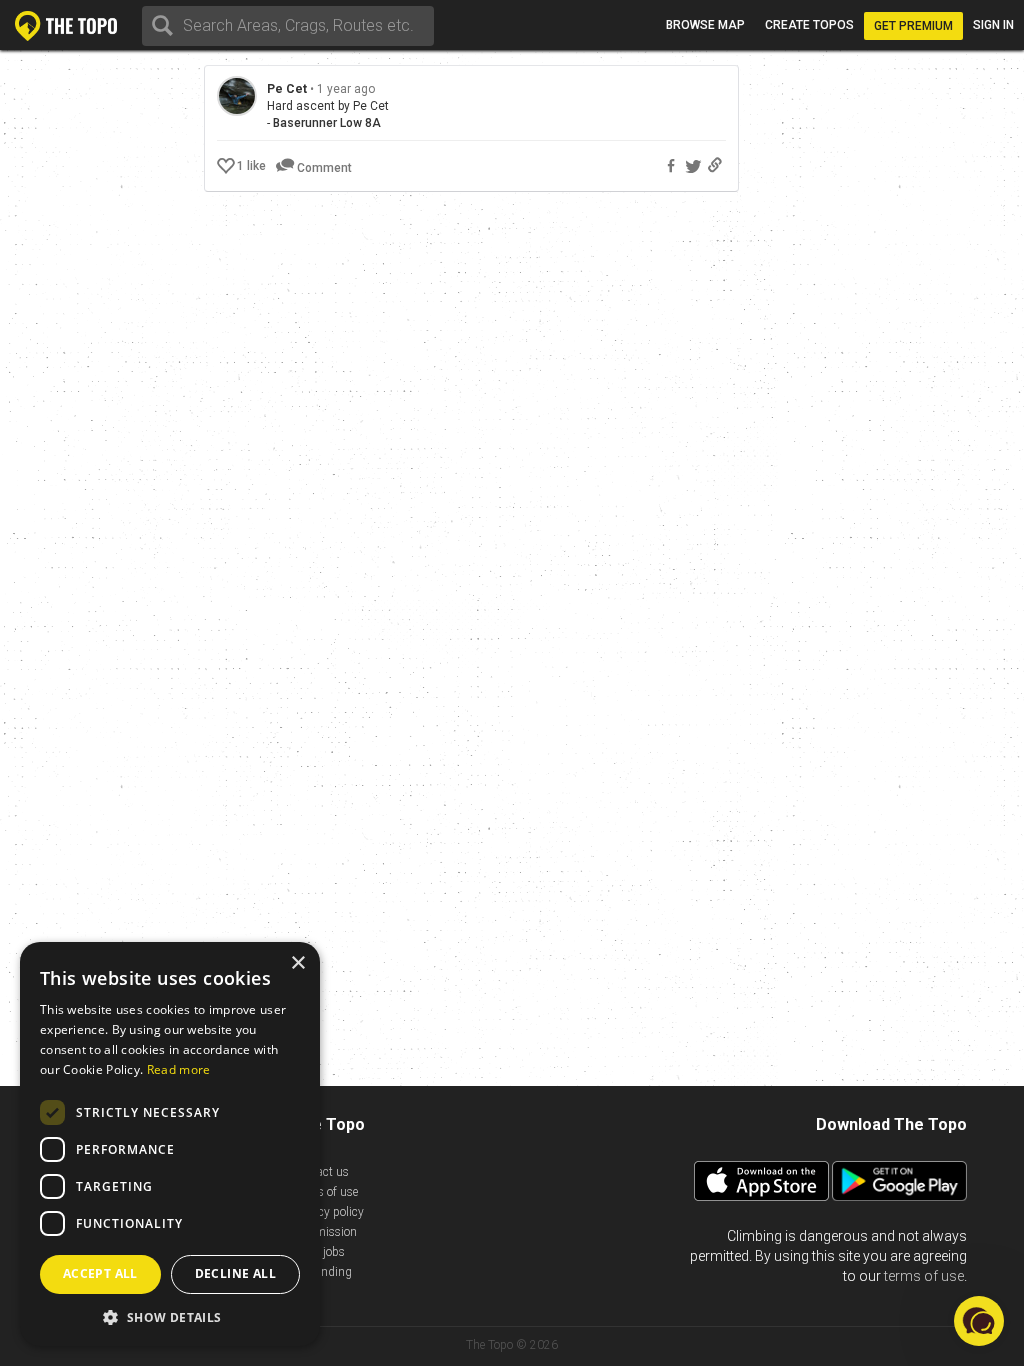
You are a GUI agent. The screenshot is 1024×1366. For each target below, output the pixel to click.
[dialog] (170, 1144)
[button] (170, 1316)
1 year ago (346, 89)
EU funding (322, 1272)
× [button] (297, 963)
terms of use (924, 1276)
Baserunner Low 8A (327, 123)
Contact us (320, 1172)
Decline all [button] (235, 1273)
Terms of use (325, 1192)
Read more (179, 1069)
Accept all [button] (100, 1273)
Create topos (809, 25)
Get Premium (913, 26)
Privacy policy (328, 1212)
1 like (251, 166)
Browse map (705, 25)
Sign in (993, 25)
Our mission (324, 1232)
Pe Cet (287, 89)
